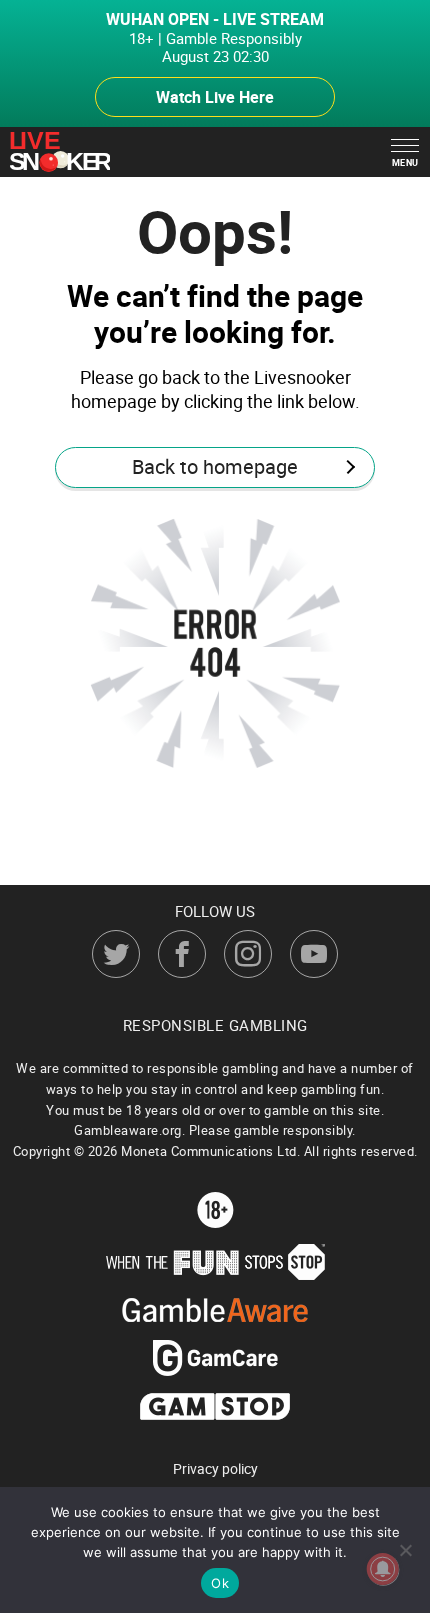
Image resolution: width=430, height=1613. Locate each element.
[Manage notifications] (383, 1569)
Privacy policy (215, 1469)
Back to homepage (215, 466)
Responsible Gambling (215, 1025)
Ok (220, 1583)
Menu (405, 162)
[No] (405, 1550)
